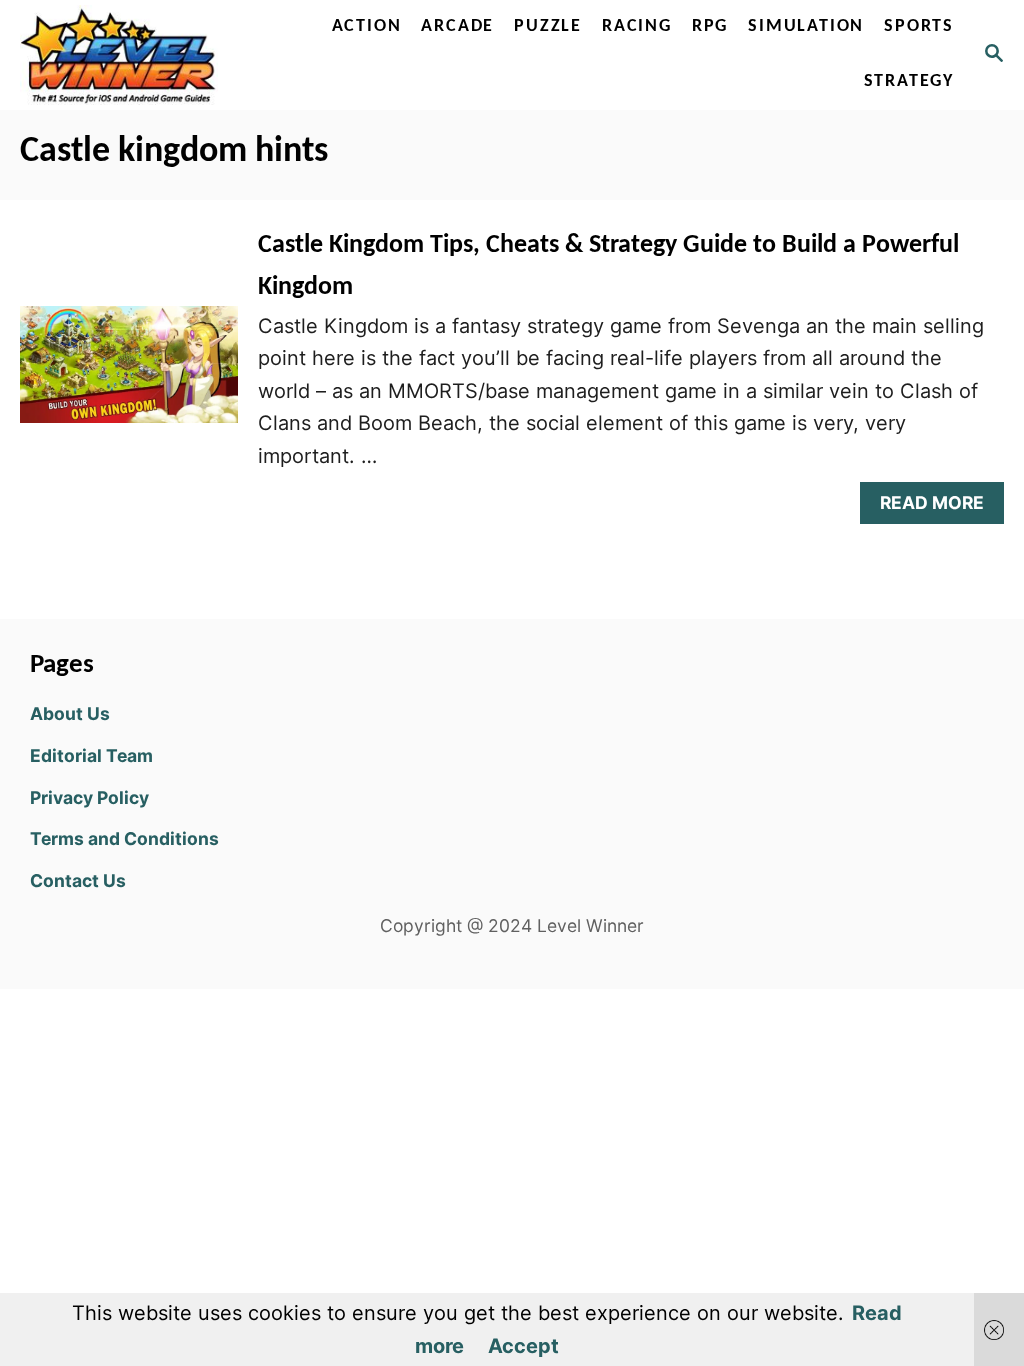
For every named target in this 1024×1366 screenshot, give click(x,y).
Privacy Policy (89, 797)
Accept (523, 1346)
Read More (940, 507)
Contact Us (78, 880)
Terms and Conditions (124, 838)
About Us (70, 713)
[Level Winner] (123, 55)
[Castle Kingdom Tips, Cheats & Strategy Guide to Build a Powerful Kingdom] (129, 374)
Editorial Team (91, 755)
